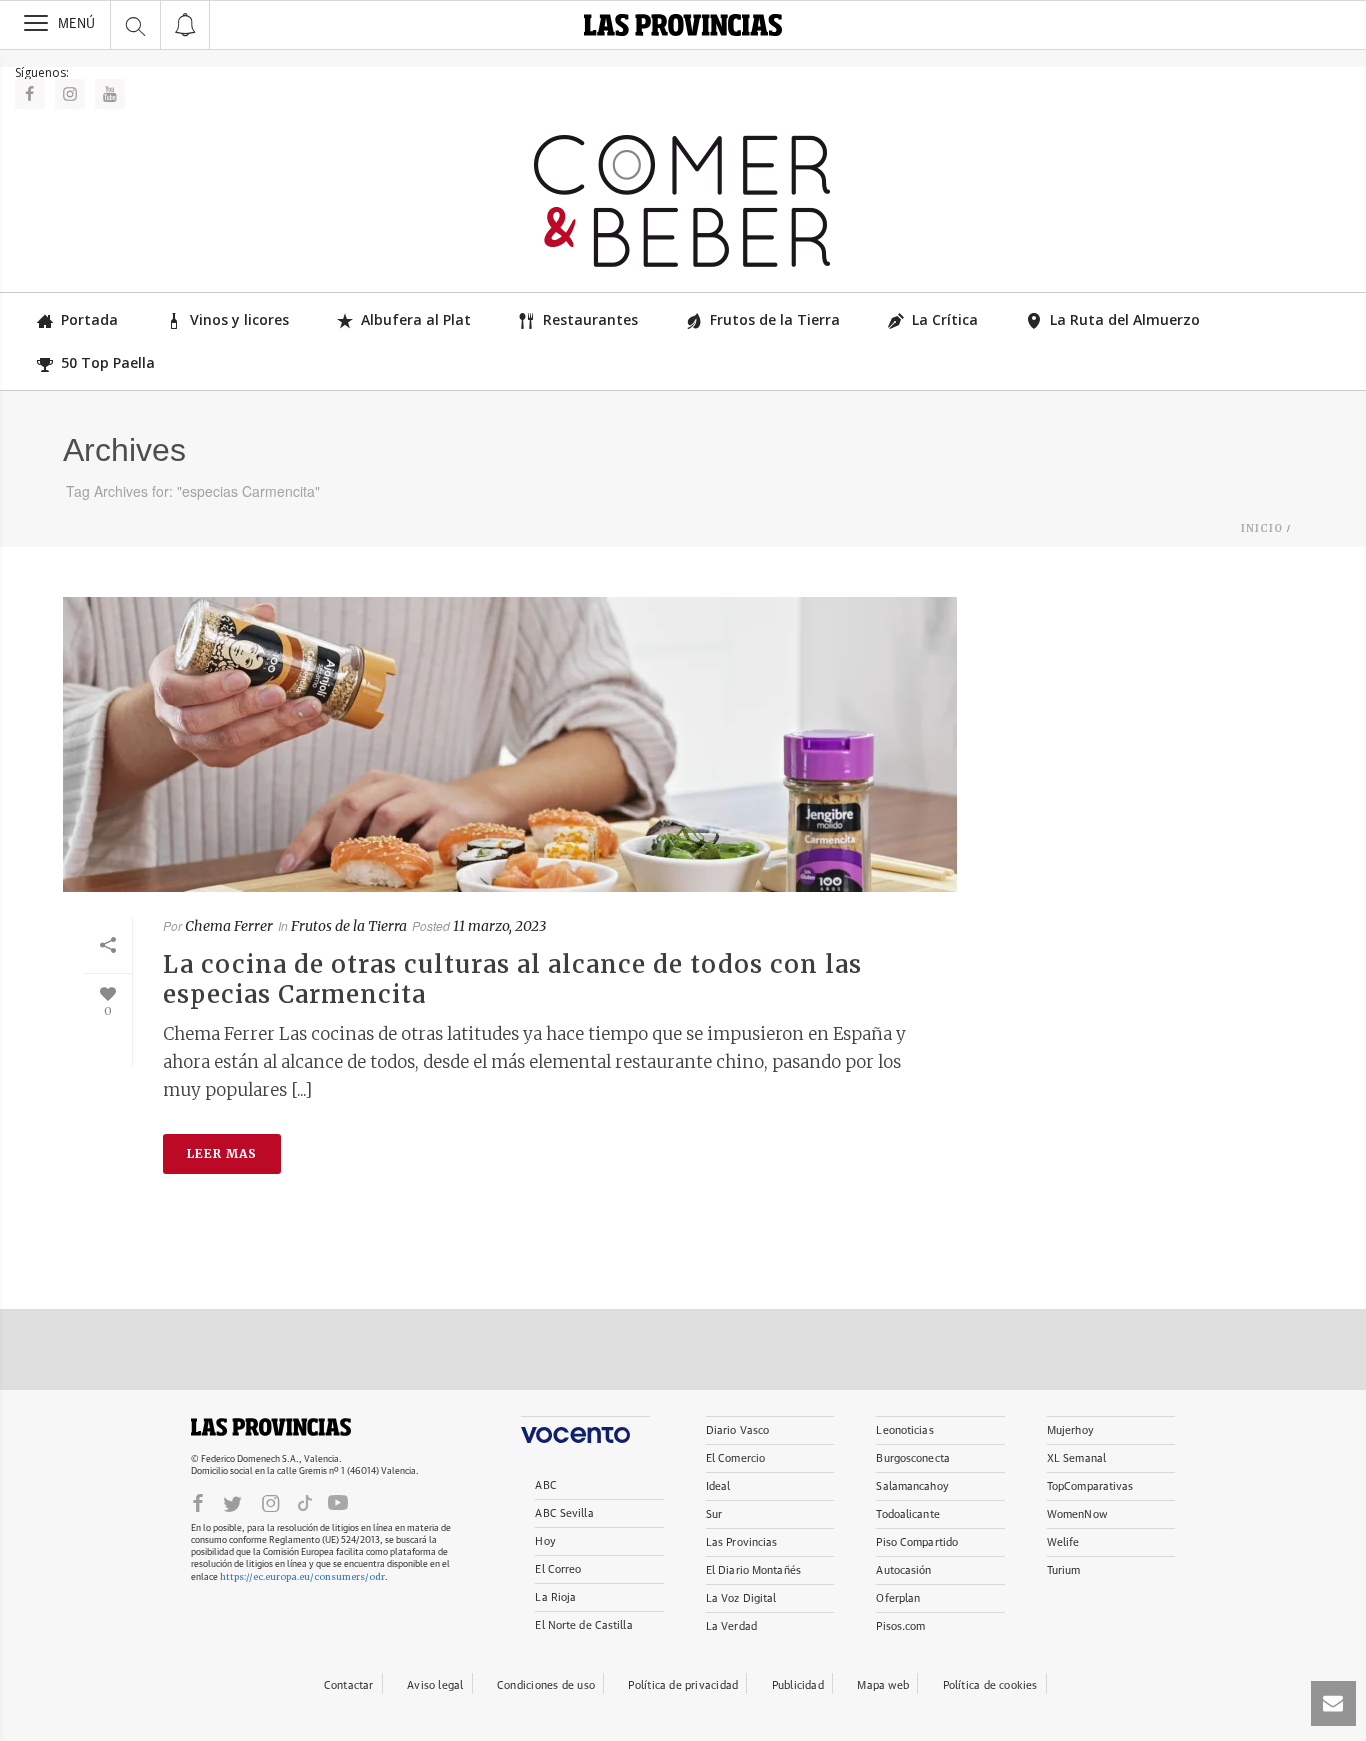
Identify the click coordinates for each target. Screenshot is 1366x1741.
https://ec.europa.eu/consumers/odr (302, 1576)
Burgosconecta (912, 1458)
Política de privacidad (683, 1685)
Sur (714, 1514)
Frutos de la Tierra (775, 319)
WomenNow (1077, 1514)
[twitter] (232, 1502)
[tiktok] (305, 1503)
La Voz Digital (741, 1598)
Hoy (545, 1541)
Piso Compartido (917, 1542)
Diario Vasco (737, 1430)
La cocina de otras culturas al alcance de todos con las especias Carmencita (512, 979)
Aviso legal (435, 1685)
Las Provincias (742, 1542)
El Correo (558, 1569)
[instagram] (271, 1502)
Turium (1064, 1570)
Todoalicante (907, 1514)
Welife (1063, 1542)
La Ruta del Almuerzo (1125, 319)
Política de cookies (990, 1685)
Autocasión (903, 1570)
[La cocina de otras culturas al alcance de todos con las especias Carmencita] (510, 744)
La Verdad (731, 1626)
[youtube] (338, 1503)
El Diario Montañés (753, 1570)
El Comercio (735, 1458)
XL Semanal (1076, 1458)
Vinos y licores (239, 319)
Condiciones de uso (546, 1685)
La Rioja (555, 1597)
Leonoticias (904, 1430)
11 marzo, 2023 (499, 926)
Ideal (718, 1486)
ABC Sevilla (564, 1513)
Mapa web (883, 1685)
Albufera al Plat (416, 319)
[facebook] (198, 1502)
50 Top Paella (108, 362)
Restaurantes (590, 319)
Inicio (1262, 528)
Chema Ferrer (229, 926)
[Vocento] (585, 1429)
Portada (89, 319)
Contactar (349, 1685)
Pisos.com (900, 1626)
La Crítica (945, 319)
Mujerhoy (1070, 1430)
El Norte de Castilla (583, 1625)
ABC (545, 1485)
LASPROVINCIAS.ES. (271, 1427)
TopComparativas (1090, 1486)
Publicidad (798, 1685)
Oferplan (898, 1598)
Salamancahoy (912, 1486)
